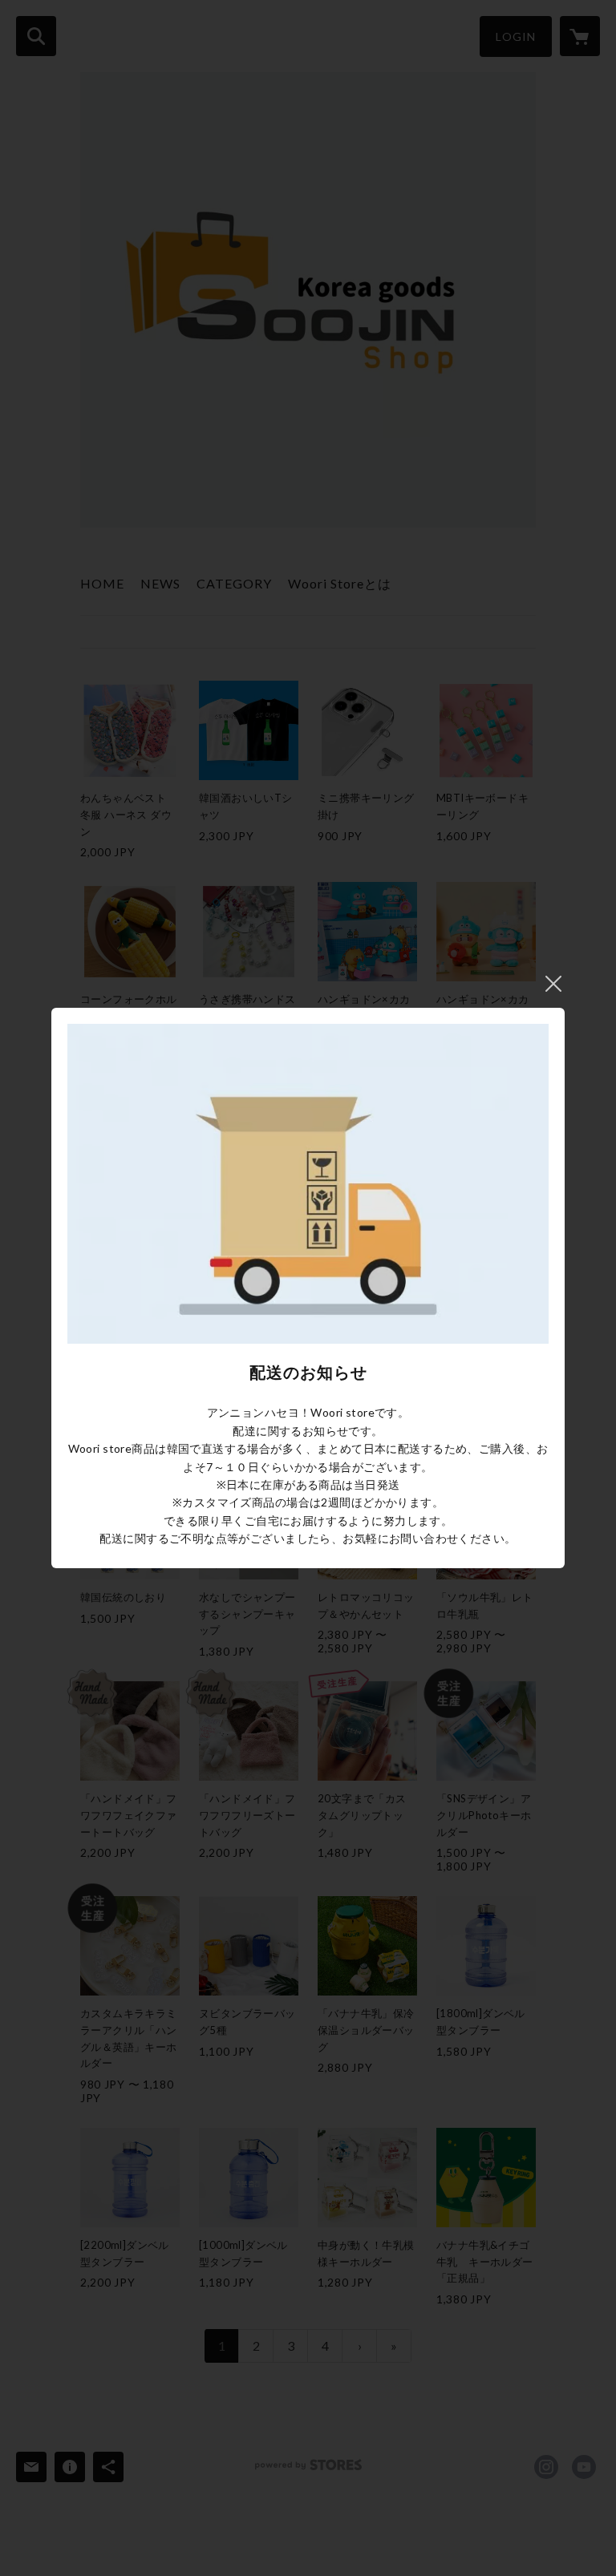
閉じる (553, 984)
